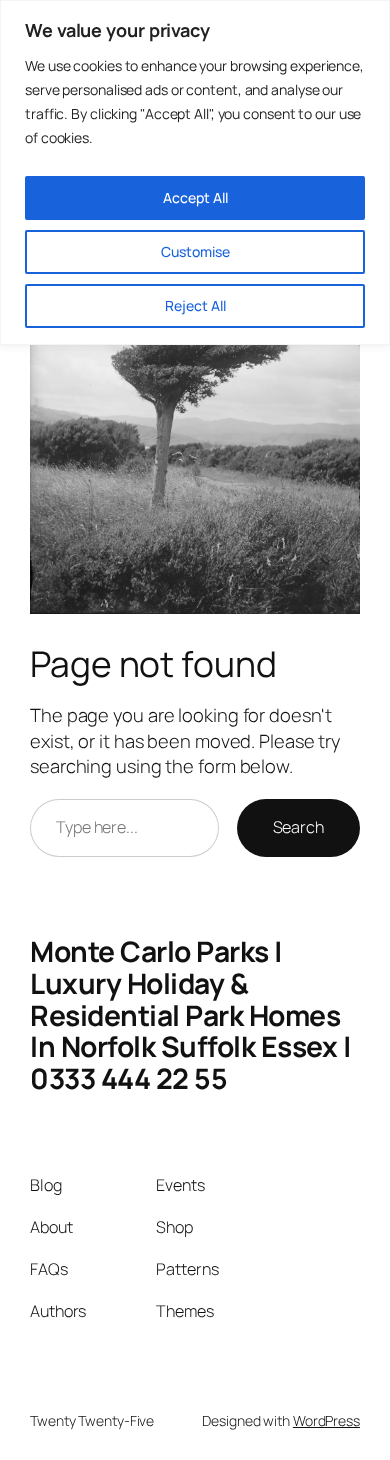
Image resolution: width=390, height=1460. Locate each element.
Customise (195, 251)
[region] (195, 172)
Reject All (195, 305)
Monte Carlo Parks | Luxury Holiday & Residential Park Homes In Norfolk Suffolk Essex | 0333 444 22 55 (190, 1014)
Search (298, 827)
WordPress (326, 1420)
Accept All (195, 197)
